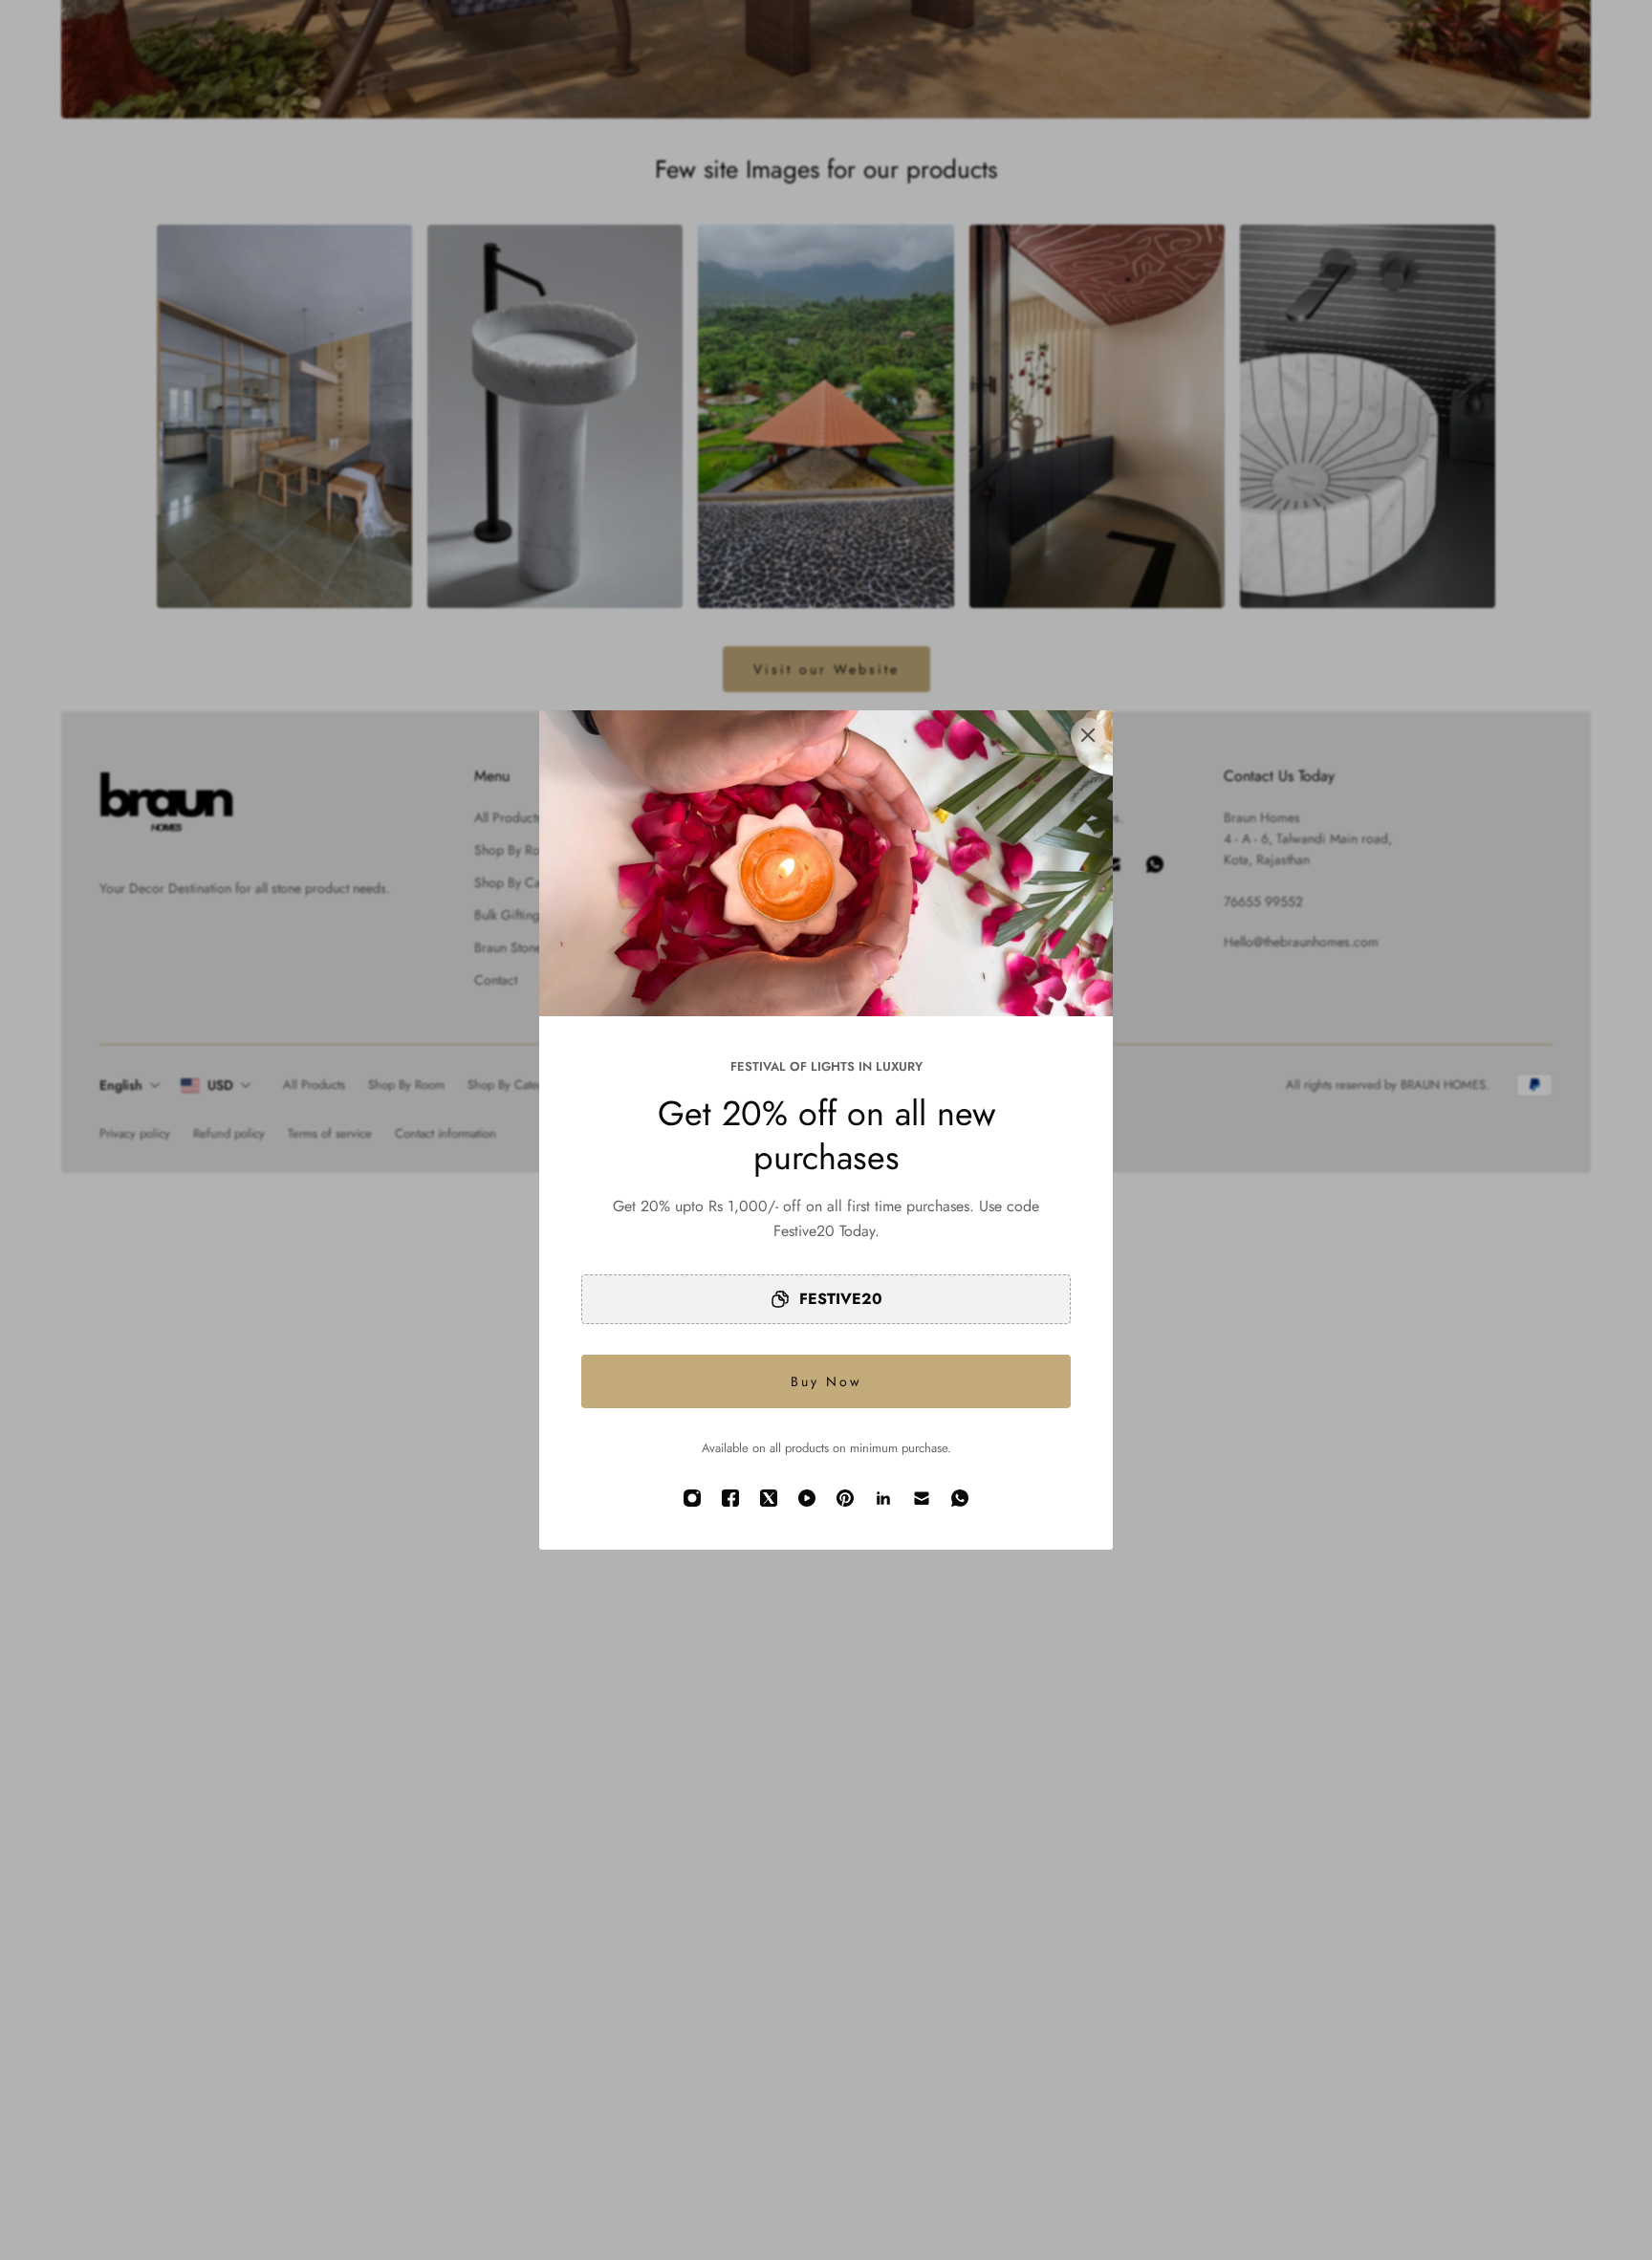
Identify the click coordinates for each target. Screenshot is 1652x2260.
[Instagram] (692, 1498)
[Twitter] (769, 1498)
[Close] (1088, 735)
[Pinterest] (845, 1498)
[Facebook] (730, 1498)
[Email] (922, 1498)
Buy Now (826, 1381)
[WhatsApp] (960, 1498)
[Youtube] (807, 1498)
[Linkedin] (883, 1498)
